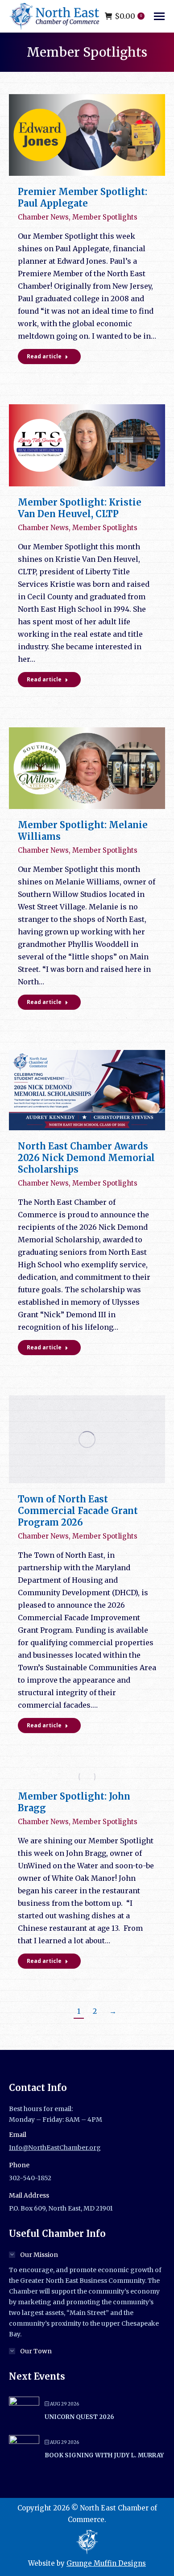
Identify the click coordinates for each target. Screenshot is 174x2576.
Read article (44, 356)
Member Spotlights (105, 217)
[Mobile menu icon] (159, 16)
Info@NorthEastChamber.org (55, 2148)
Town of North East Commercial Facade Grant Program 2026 (78, 1511)
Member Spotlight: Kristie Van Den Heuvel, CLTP (80, 508)
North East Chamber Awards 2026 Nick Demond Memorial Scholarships (86, 1158)
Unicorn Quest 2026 (79, 2417)
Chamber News (43, 217)
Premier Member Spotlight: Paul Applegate (83, 197)
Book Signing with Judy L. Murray (104, 2455)
